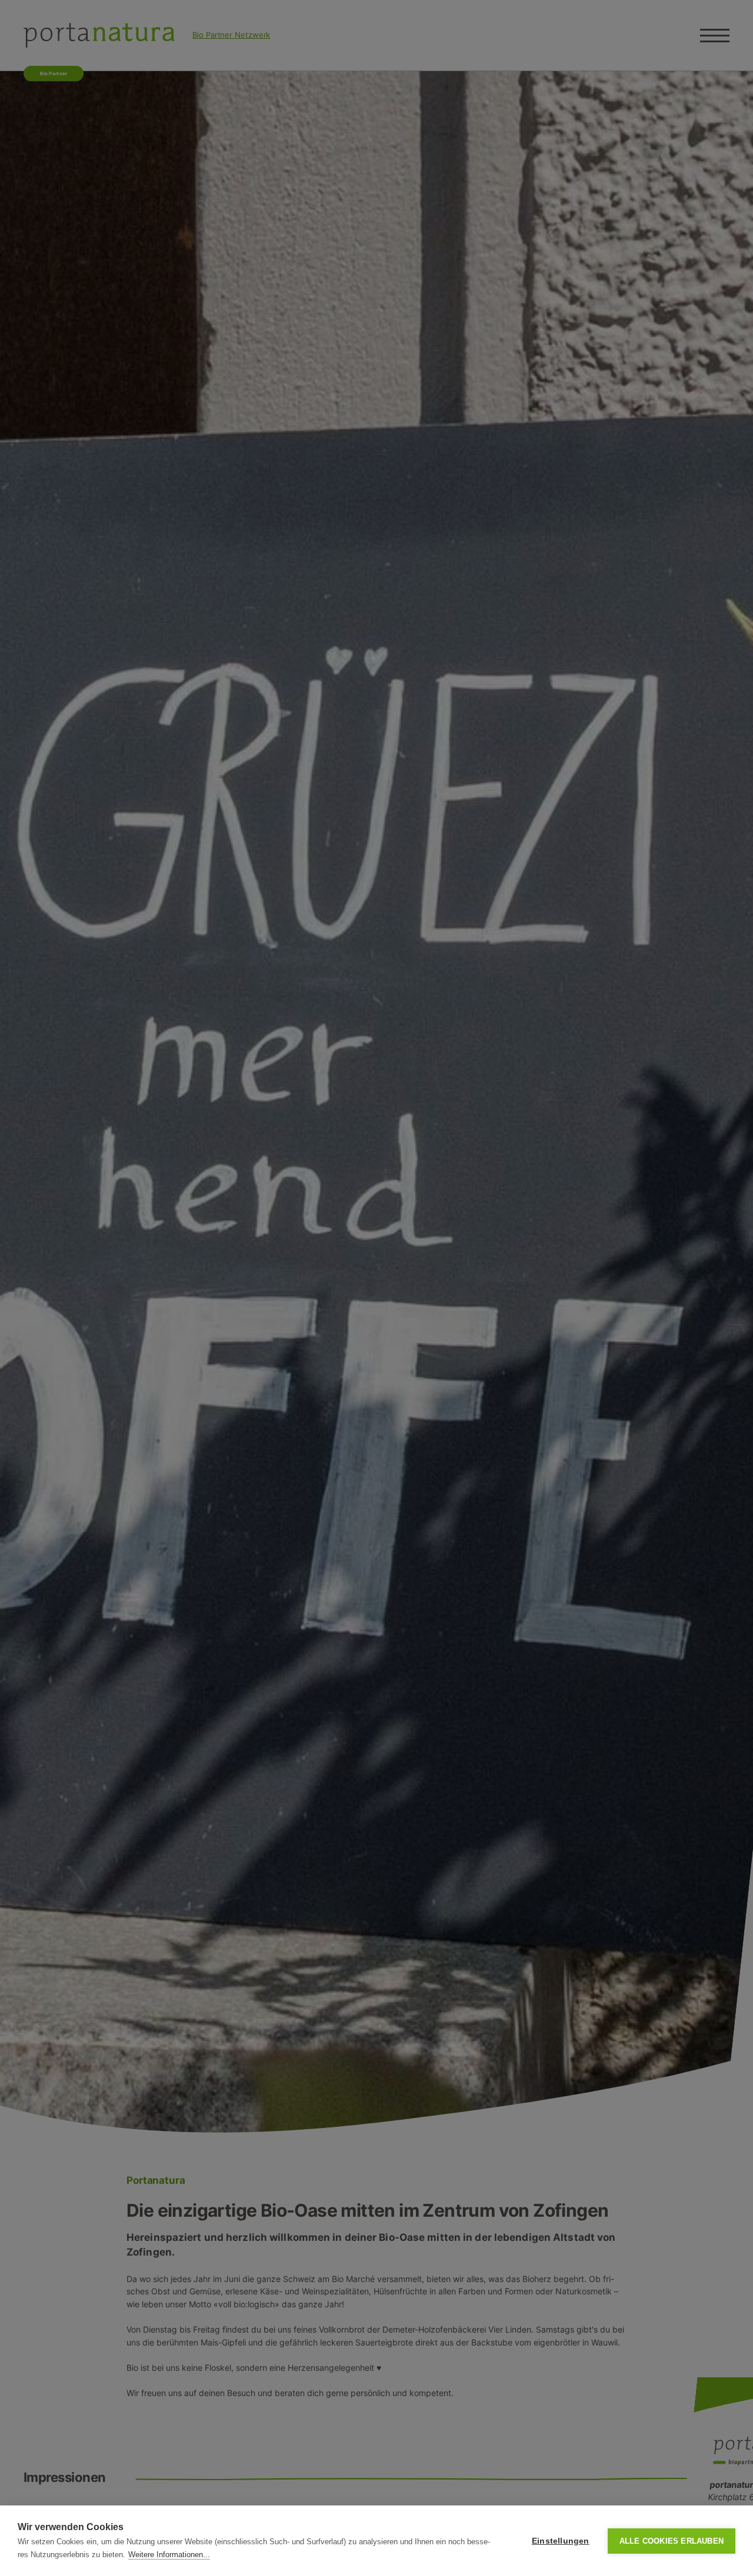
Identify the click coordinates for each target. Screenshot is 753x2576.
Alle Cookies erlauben (672, 2541)
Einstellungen (561, 2541)
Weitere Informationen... (169, 2555)
